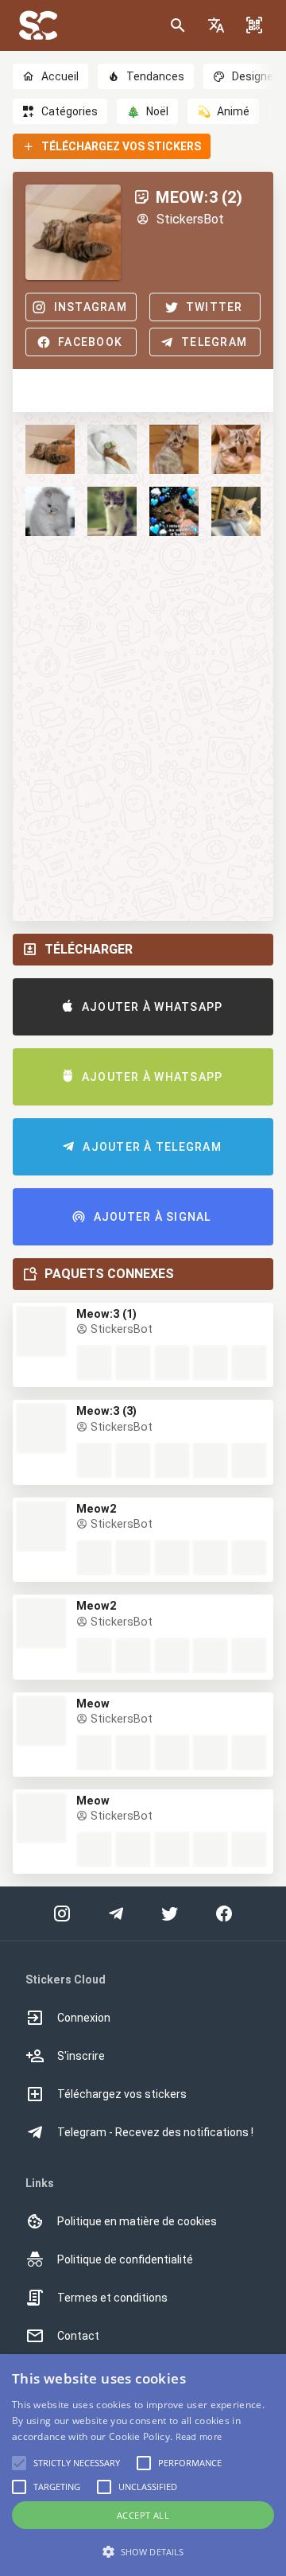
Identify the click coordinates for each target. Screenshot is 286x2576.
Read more (199, 2436)
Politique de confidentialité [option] (125, 2259)
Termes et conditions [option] (112, 2298)
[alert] (143, 2465)
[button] (216, 25)
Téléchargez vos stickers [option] (122, 2094)
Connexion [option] (84, 2018)
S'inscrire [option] (81, 2056)
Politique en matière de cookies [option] (137, 2221)
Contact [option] (78, 2336)
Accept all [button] (143, 2515)
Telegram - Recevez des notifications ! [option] (155, 2132)
